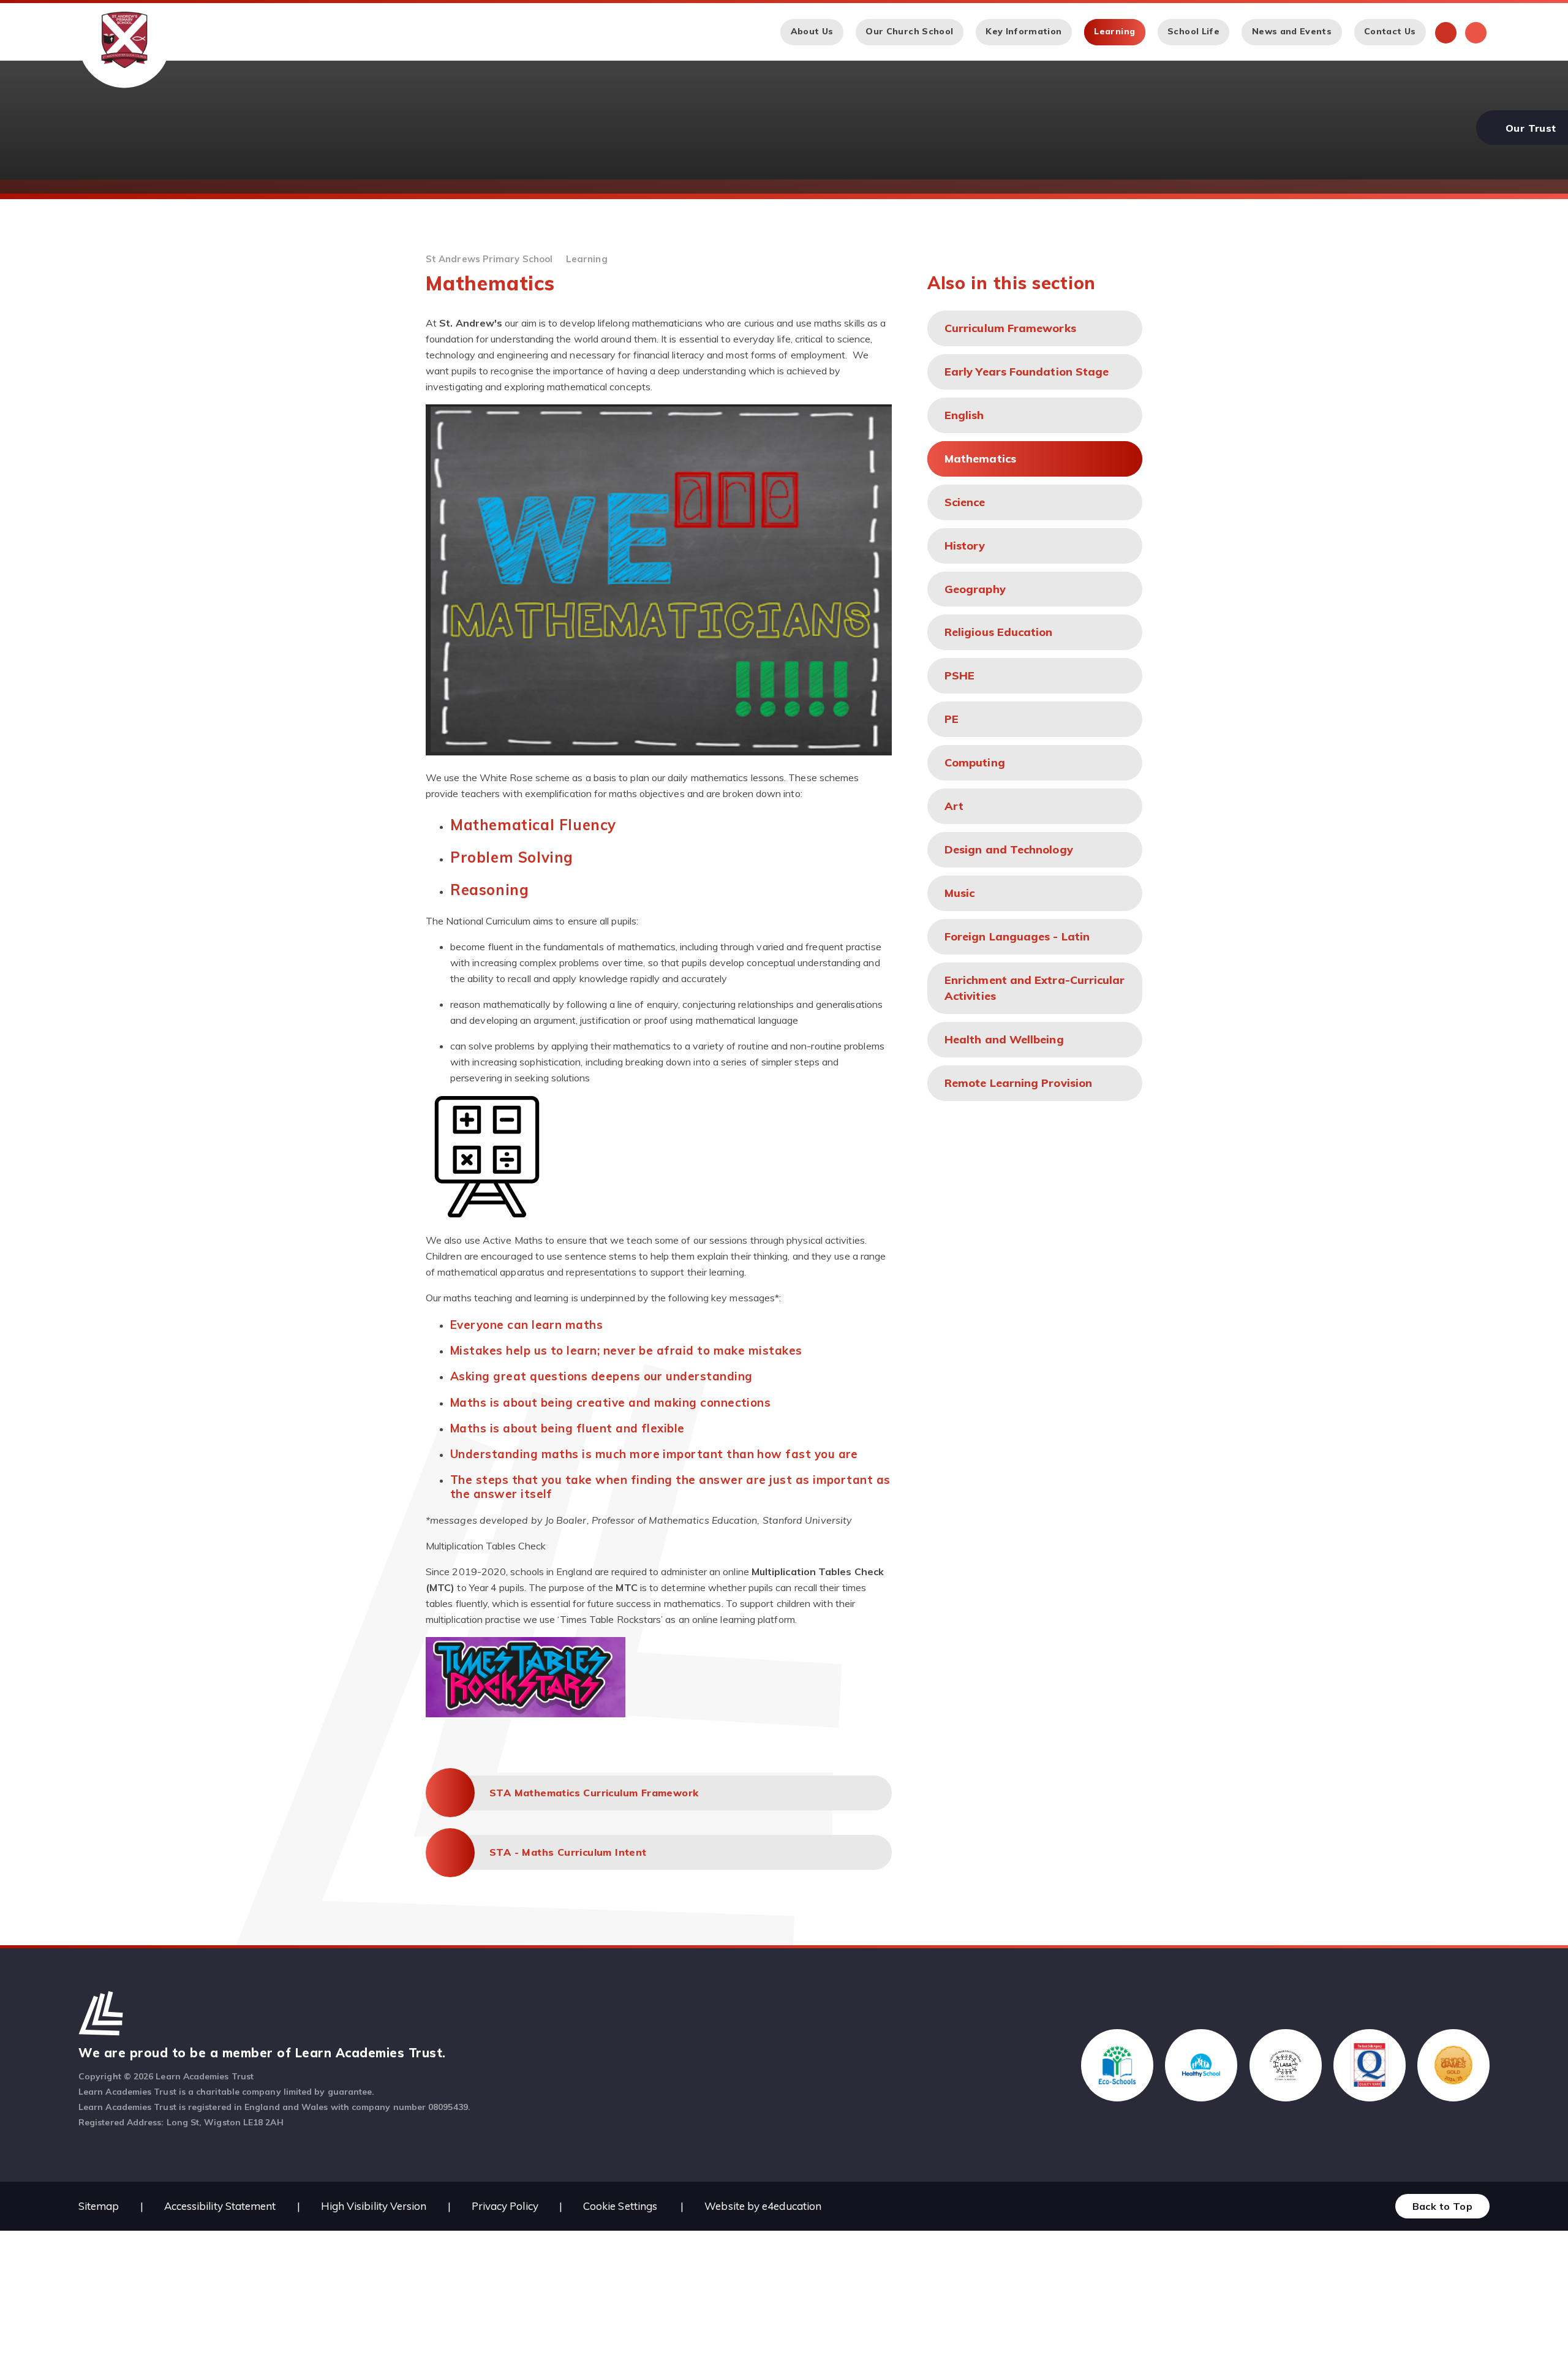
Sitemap (99, 2206)
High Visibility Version (374, 2206)
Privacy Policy (505, 2206)
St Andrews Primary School (489, 259)
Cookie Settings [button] (620, 2206)
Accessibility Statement (220, 2206)
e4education (792, 2206)
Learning (587, 259)
